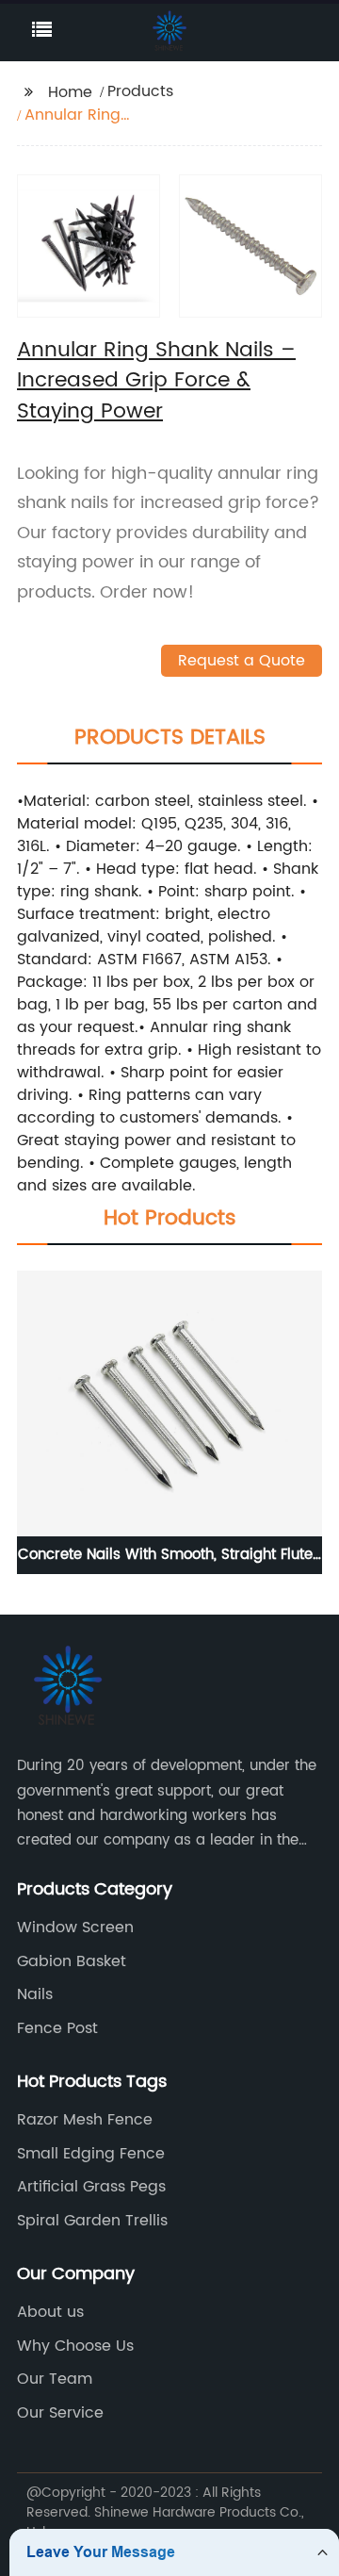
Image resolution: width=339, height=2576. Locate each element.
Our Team (55, 2379)
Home (70, 92)
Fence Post (57, 2028)
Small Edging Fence (91, 2154)
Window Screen (75, 1928)
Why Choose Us (75, 2346)
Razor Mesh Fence (85, 2120)
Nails (35, 1994)
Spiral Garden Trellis (92, 2221)
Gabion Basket (72, 1961)
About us (50, 2312)
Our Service (60, 2413)
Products (140, 91)
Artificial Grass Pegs (91, 2187)
